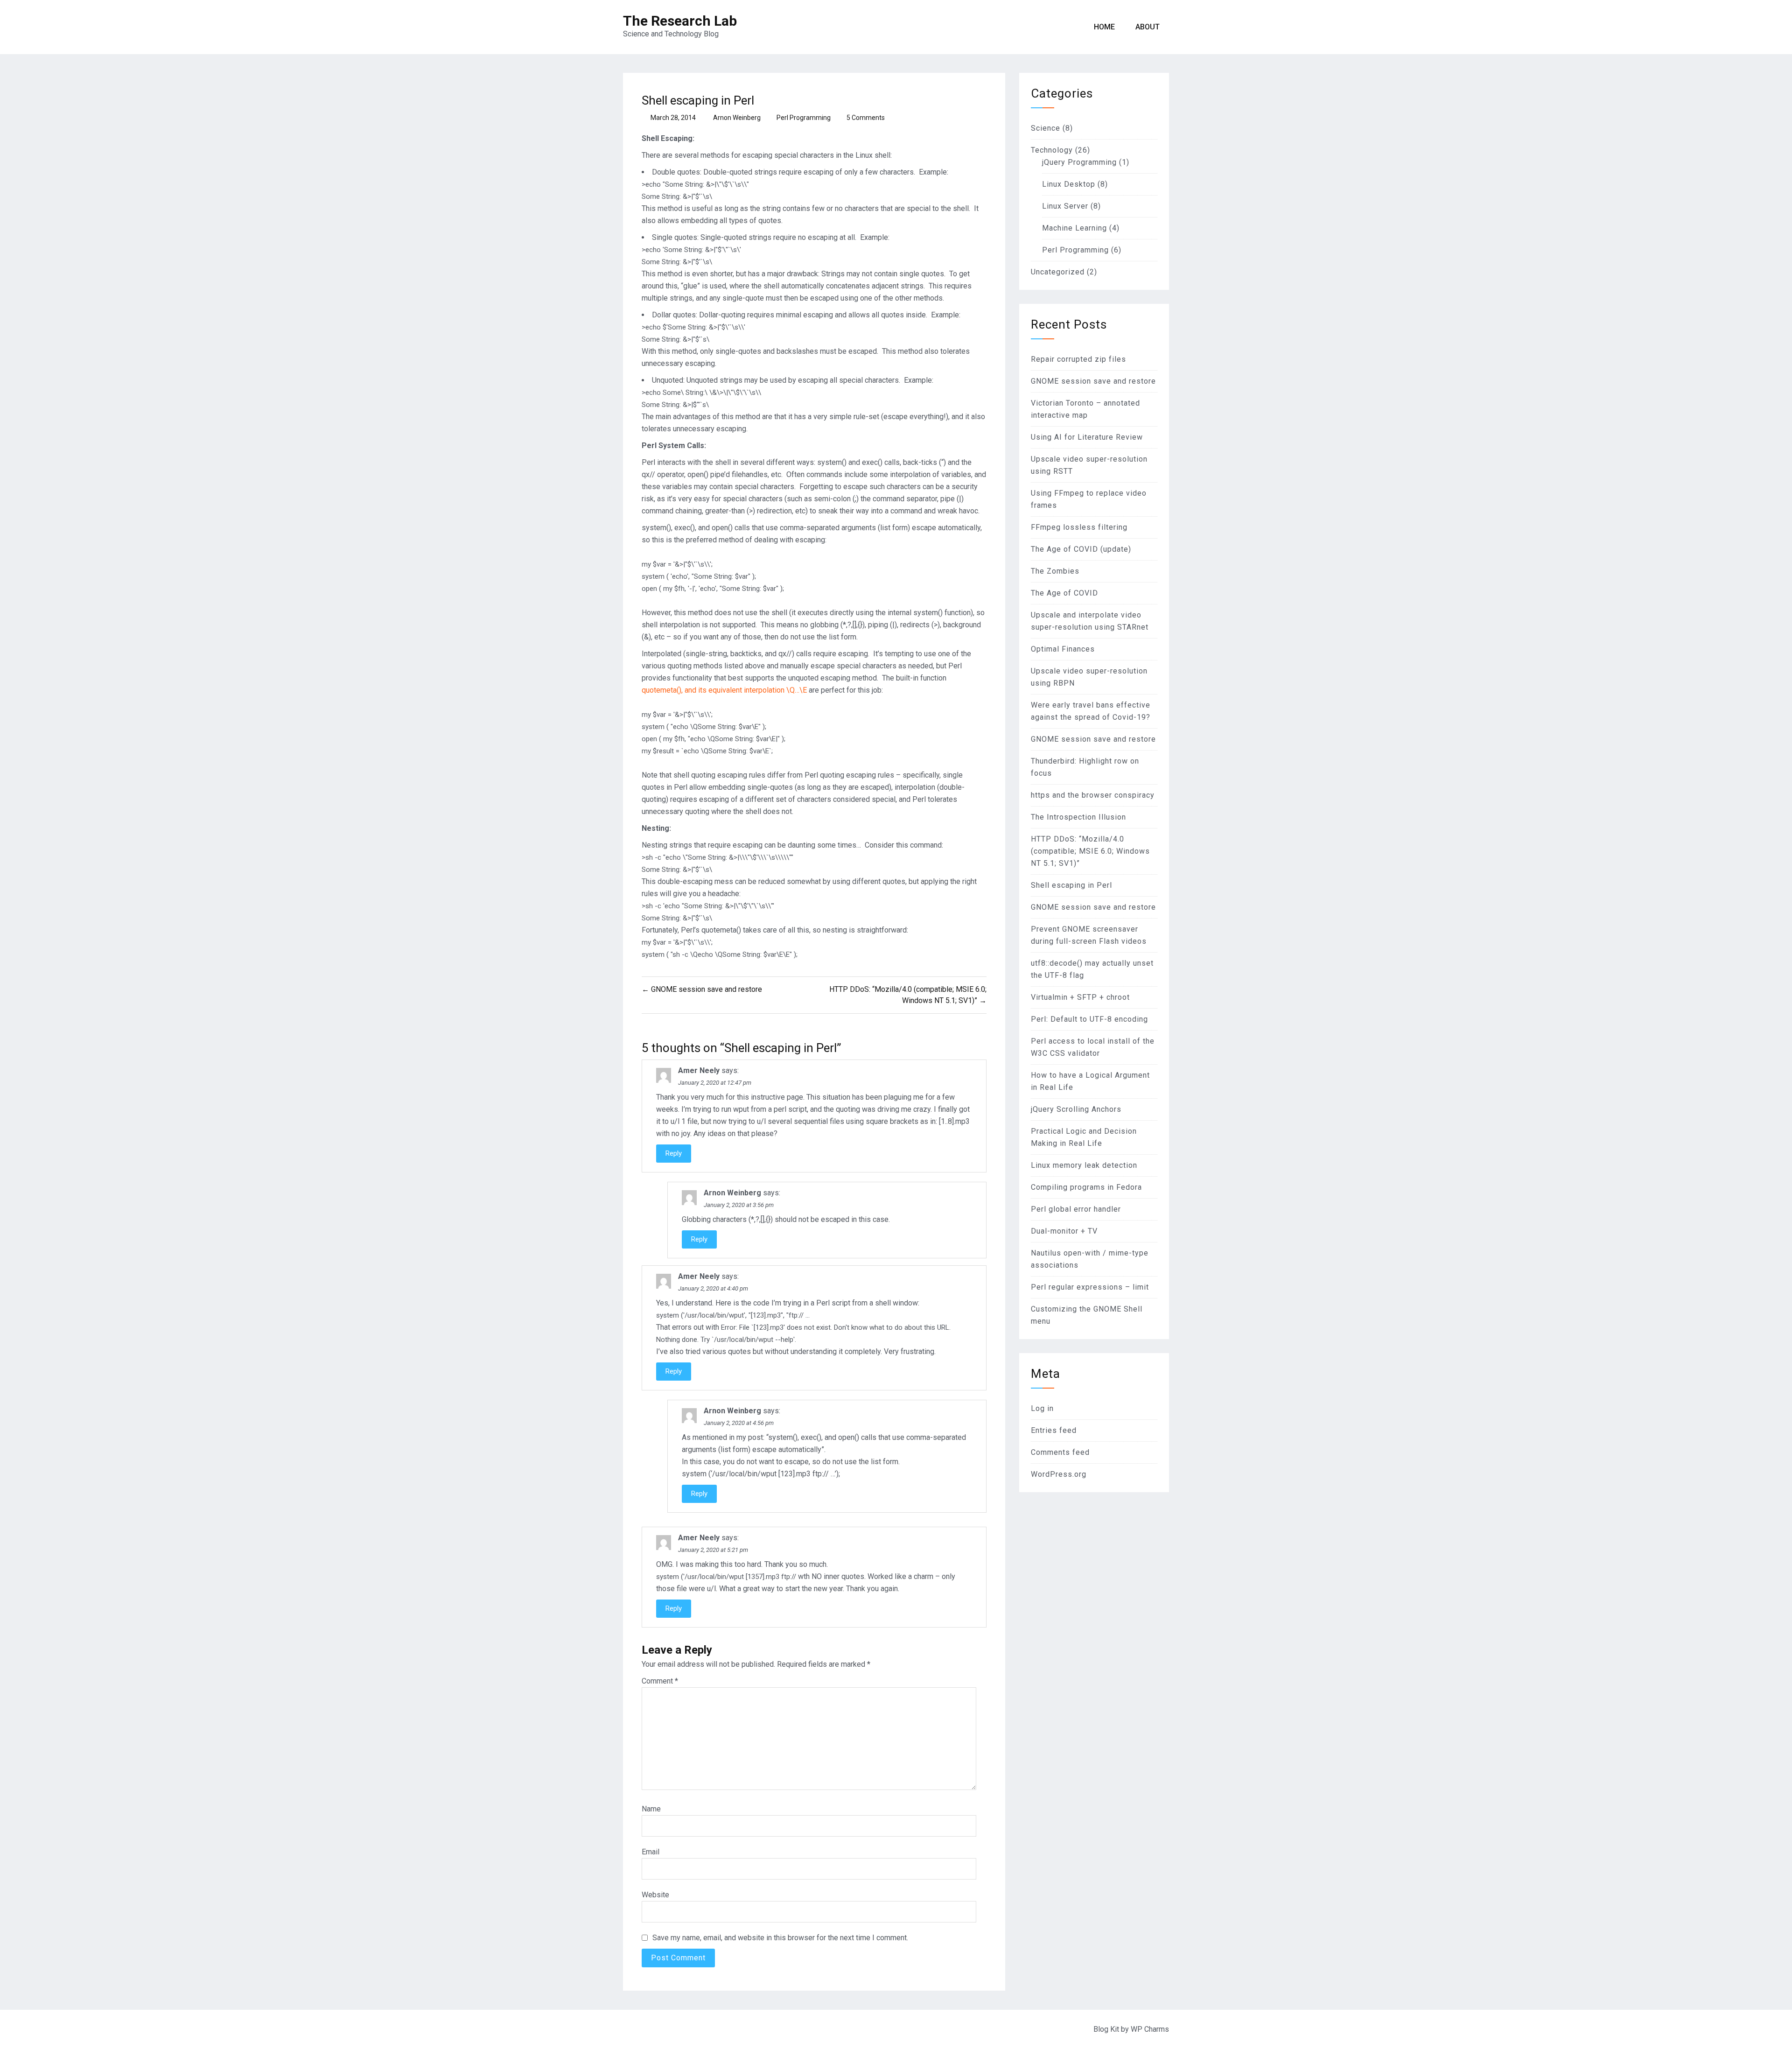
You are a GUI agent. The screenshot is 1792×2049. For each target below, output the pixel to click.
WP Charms (1150, 2029)
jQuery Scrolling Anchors (1076, 1109)
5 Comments (866, 118)
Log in (1042, 1408)
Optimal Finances (1063, 649)
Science (1046, 128)
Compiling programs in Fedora (1086, 1187)
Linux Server (1065, 206)
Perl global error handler (1076, 1209)
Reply (674, 1153)
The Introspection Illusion (1078, 817)
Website (655, 1895)
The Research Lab (680, 21)
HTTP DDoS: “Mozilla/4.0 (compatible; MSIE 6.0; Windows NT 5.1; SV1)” (1090, 851)
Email (651, 1852)
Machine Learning (1074, 228)
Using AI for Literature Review (1087, 437)
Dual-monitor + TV (1064, 1231)
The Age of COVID (1064, 593)
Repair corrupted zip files (1078, 359)
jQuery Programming (1079, 162)
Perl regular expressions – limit (1090, 1287)
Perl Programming (804, 118)
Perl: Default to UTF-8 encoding (1089, 1019)
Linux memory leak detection (1084, 1165)
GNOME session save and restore (1093, 381)
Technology (1052, 150)
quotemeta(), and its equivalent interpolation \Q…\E (724, 690)
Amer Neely (699, 1070)
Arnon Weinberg (737, 118)
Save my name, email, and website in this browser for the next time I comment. (780, 1938)
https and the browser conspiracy (1093, 795)
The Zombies (1055, 571)
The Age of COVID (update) (1081, 549)
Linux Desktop (1069, 184)
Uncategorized (1058, 272)
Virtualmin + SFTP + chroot (1080, 997)
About (1148, 27)
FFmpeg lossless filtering (1079, 527)
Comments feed (1060, 1452)
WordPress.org (1059, 1474)
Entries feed (1054, 1430)
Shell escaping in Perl (1071, 885)
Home (1104, 27)
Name (651, 1809)
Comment (660, 1681)
